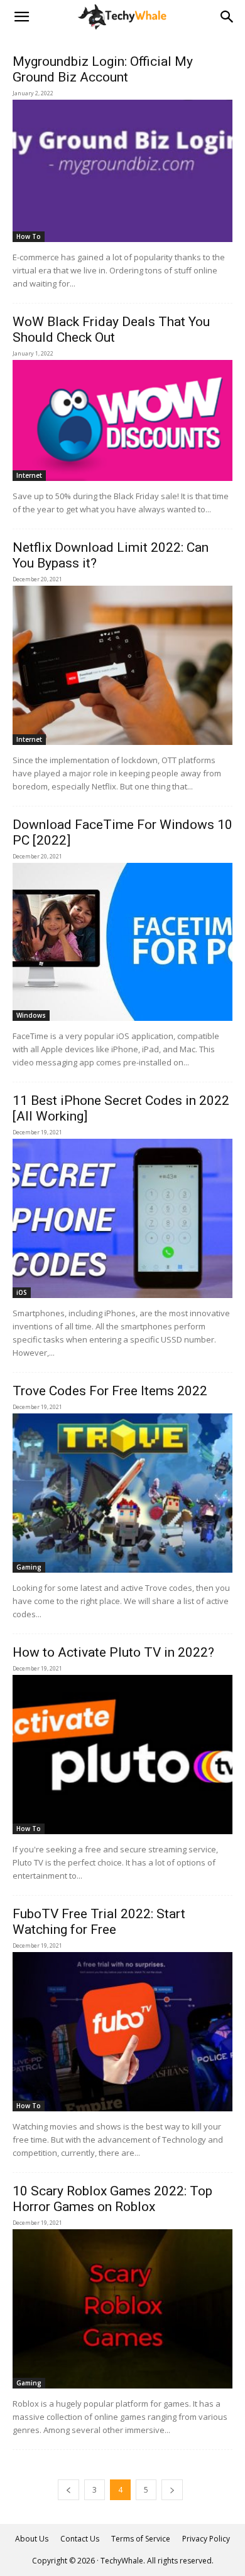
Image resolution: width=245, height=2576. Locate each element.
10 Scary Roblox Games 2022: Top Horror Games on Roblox (112, 2199)
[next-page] (172, 2490)
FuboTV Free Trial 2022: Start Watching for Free (99, 1922)
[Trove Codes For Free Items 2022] (122, 1493)
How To (29, 236)
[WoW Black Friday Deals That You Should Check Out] (122, 420)
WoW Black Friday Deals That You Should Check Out (111, 330)
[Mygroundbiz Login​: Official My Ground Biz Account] (122, 171)
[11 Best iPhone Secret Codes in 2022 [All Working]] (122, 1218)
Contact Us (80, 2539)
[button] (21, 17)
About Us (32, 2539)
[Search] (227, 17)
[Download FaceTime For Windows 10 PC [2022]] (122, 942)
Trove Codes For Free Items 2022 (110, 1391)
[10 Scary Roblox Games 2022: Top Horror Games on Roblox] (122, 2309)
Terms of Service (141, 2539)
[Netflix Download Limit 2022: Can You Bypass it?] (122, 665)
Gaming (29, 1567)
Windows (31, 1015)
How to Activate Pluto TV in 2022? (113, 1652)
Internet (29, 475)
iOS (22, 1292)
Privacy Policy (206, 2539)
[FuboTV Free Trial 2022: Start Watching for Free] (122, 2032)
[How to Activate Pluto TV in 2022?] (122, 1755)
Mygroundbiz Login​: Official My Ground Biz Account (103, 69)
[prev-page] (68, 2490)
